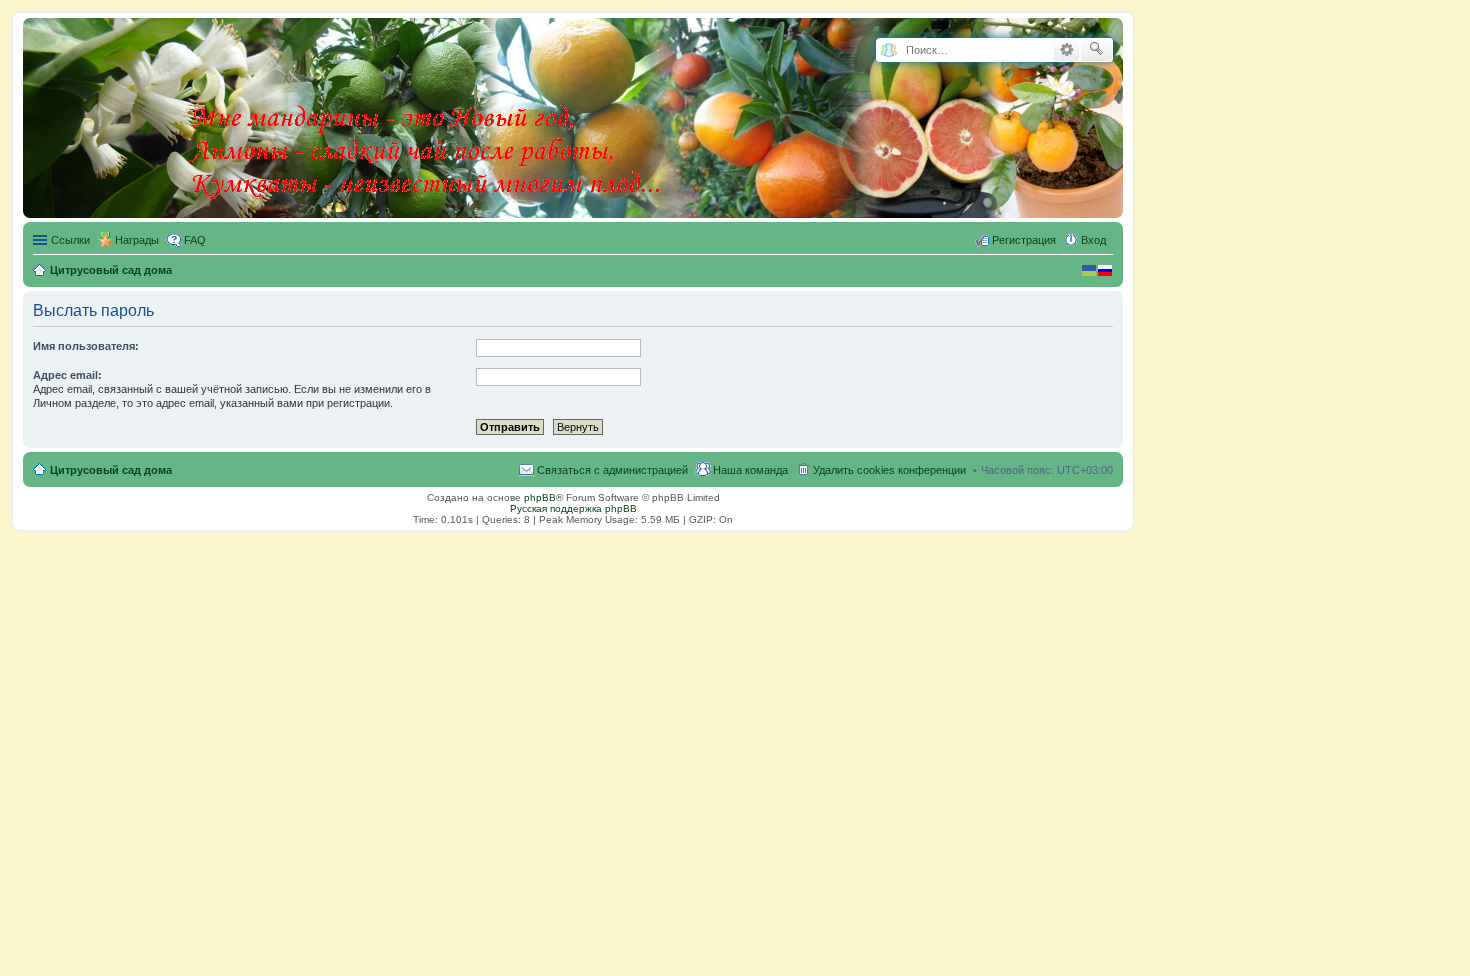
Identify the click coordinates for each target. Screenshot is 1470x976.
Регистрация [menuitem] (1024, 240)
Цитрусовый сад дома (111, 470)
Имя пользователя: (86, 346)
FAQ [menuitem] (195, 240)
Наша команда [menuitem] (750, 470)
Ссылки (70, 240)
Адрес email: (67, 375)
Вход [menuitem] (1093, 240)
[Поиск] (1096, 50)
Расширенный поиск (1066, 50)
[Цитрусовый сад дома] (427, 114)
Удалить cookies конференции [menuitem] (889, 470)
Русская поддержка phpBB (573, 508)
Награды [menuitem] (137, 240)
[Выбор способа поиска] (888, 50)
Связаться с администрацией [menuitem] (612, 470)
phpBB (540, 497)
